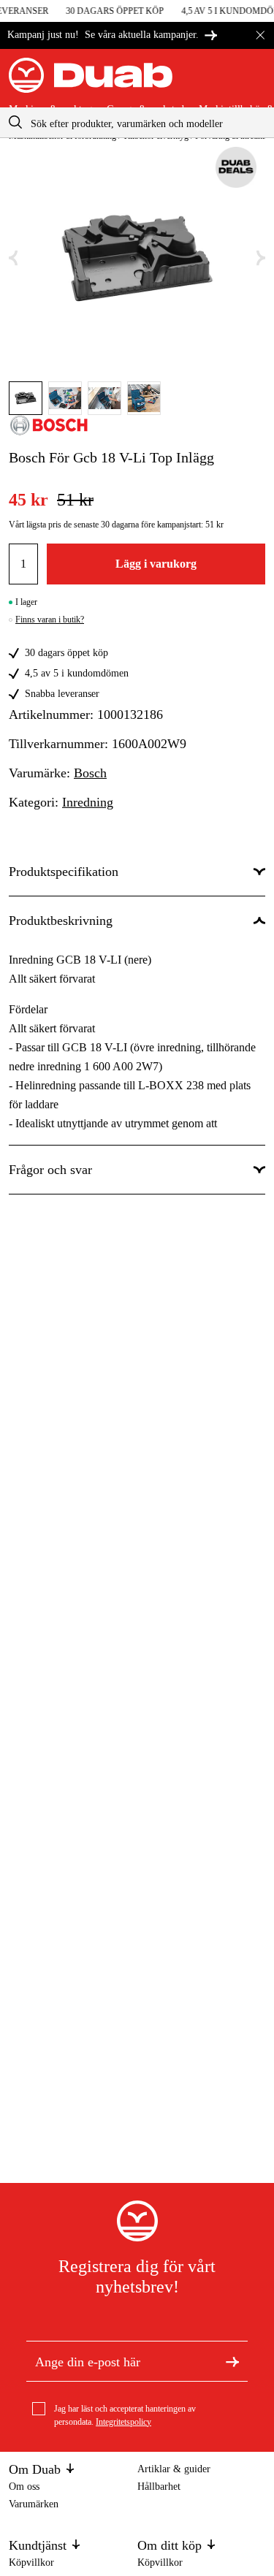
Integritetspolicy (123, 2422)
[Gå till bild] (26, 398)
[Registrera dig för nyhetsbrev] (232, 2360)
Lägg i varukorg (156, 564)
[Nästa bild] (261, 258)
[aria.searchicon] (15, 122)
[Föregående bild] (13, 258)
